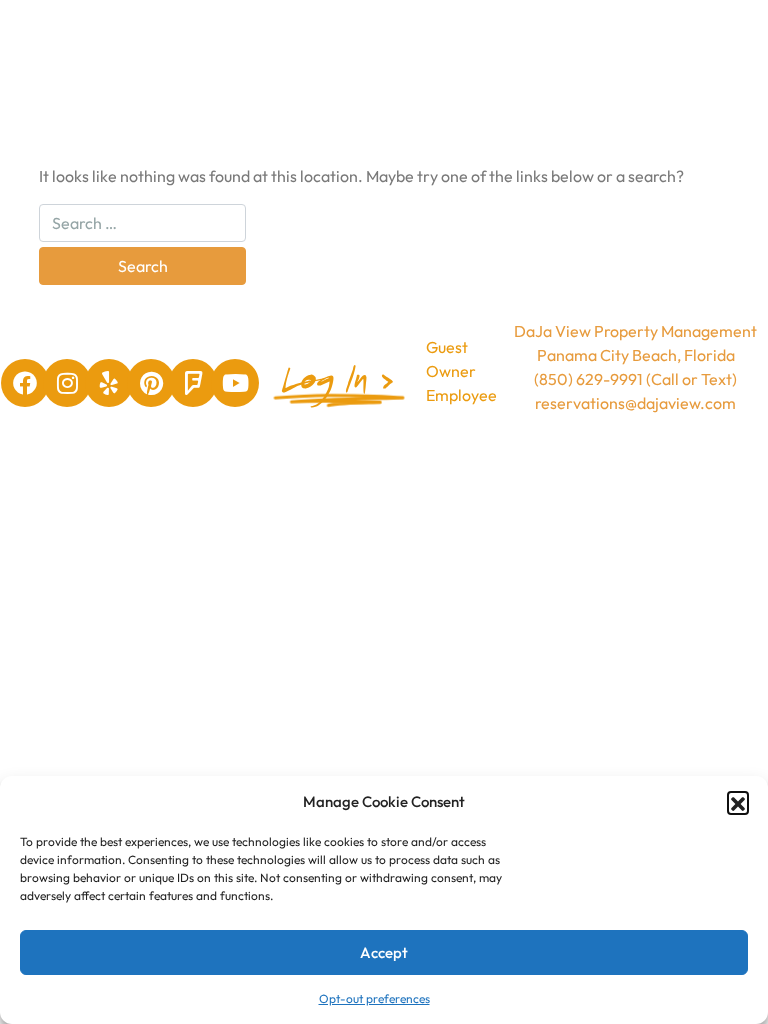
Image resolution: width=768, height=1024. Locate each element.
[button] (738, 802)
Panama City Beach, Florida (636, 355)
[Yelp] (109, 383)
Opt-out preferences (374, 998)
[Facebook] (25, 383)
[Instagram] (67, 383)
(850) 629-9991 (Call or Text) (635, 379)
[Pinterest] (151, 383)
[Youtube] (235, 383)
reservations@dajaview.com (635, 403)
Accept (384, 952)
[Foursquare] (193, 383)
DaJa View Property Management (635, 331)
